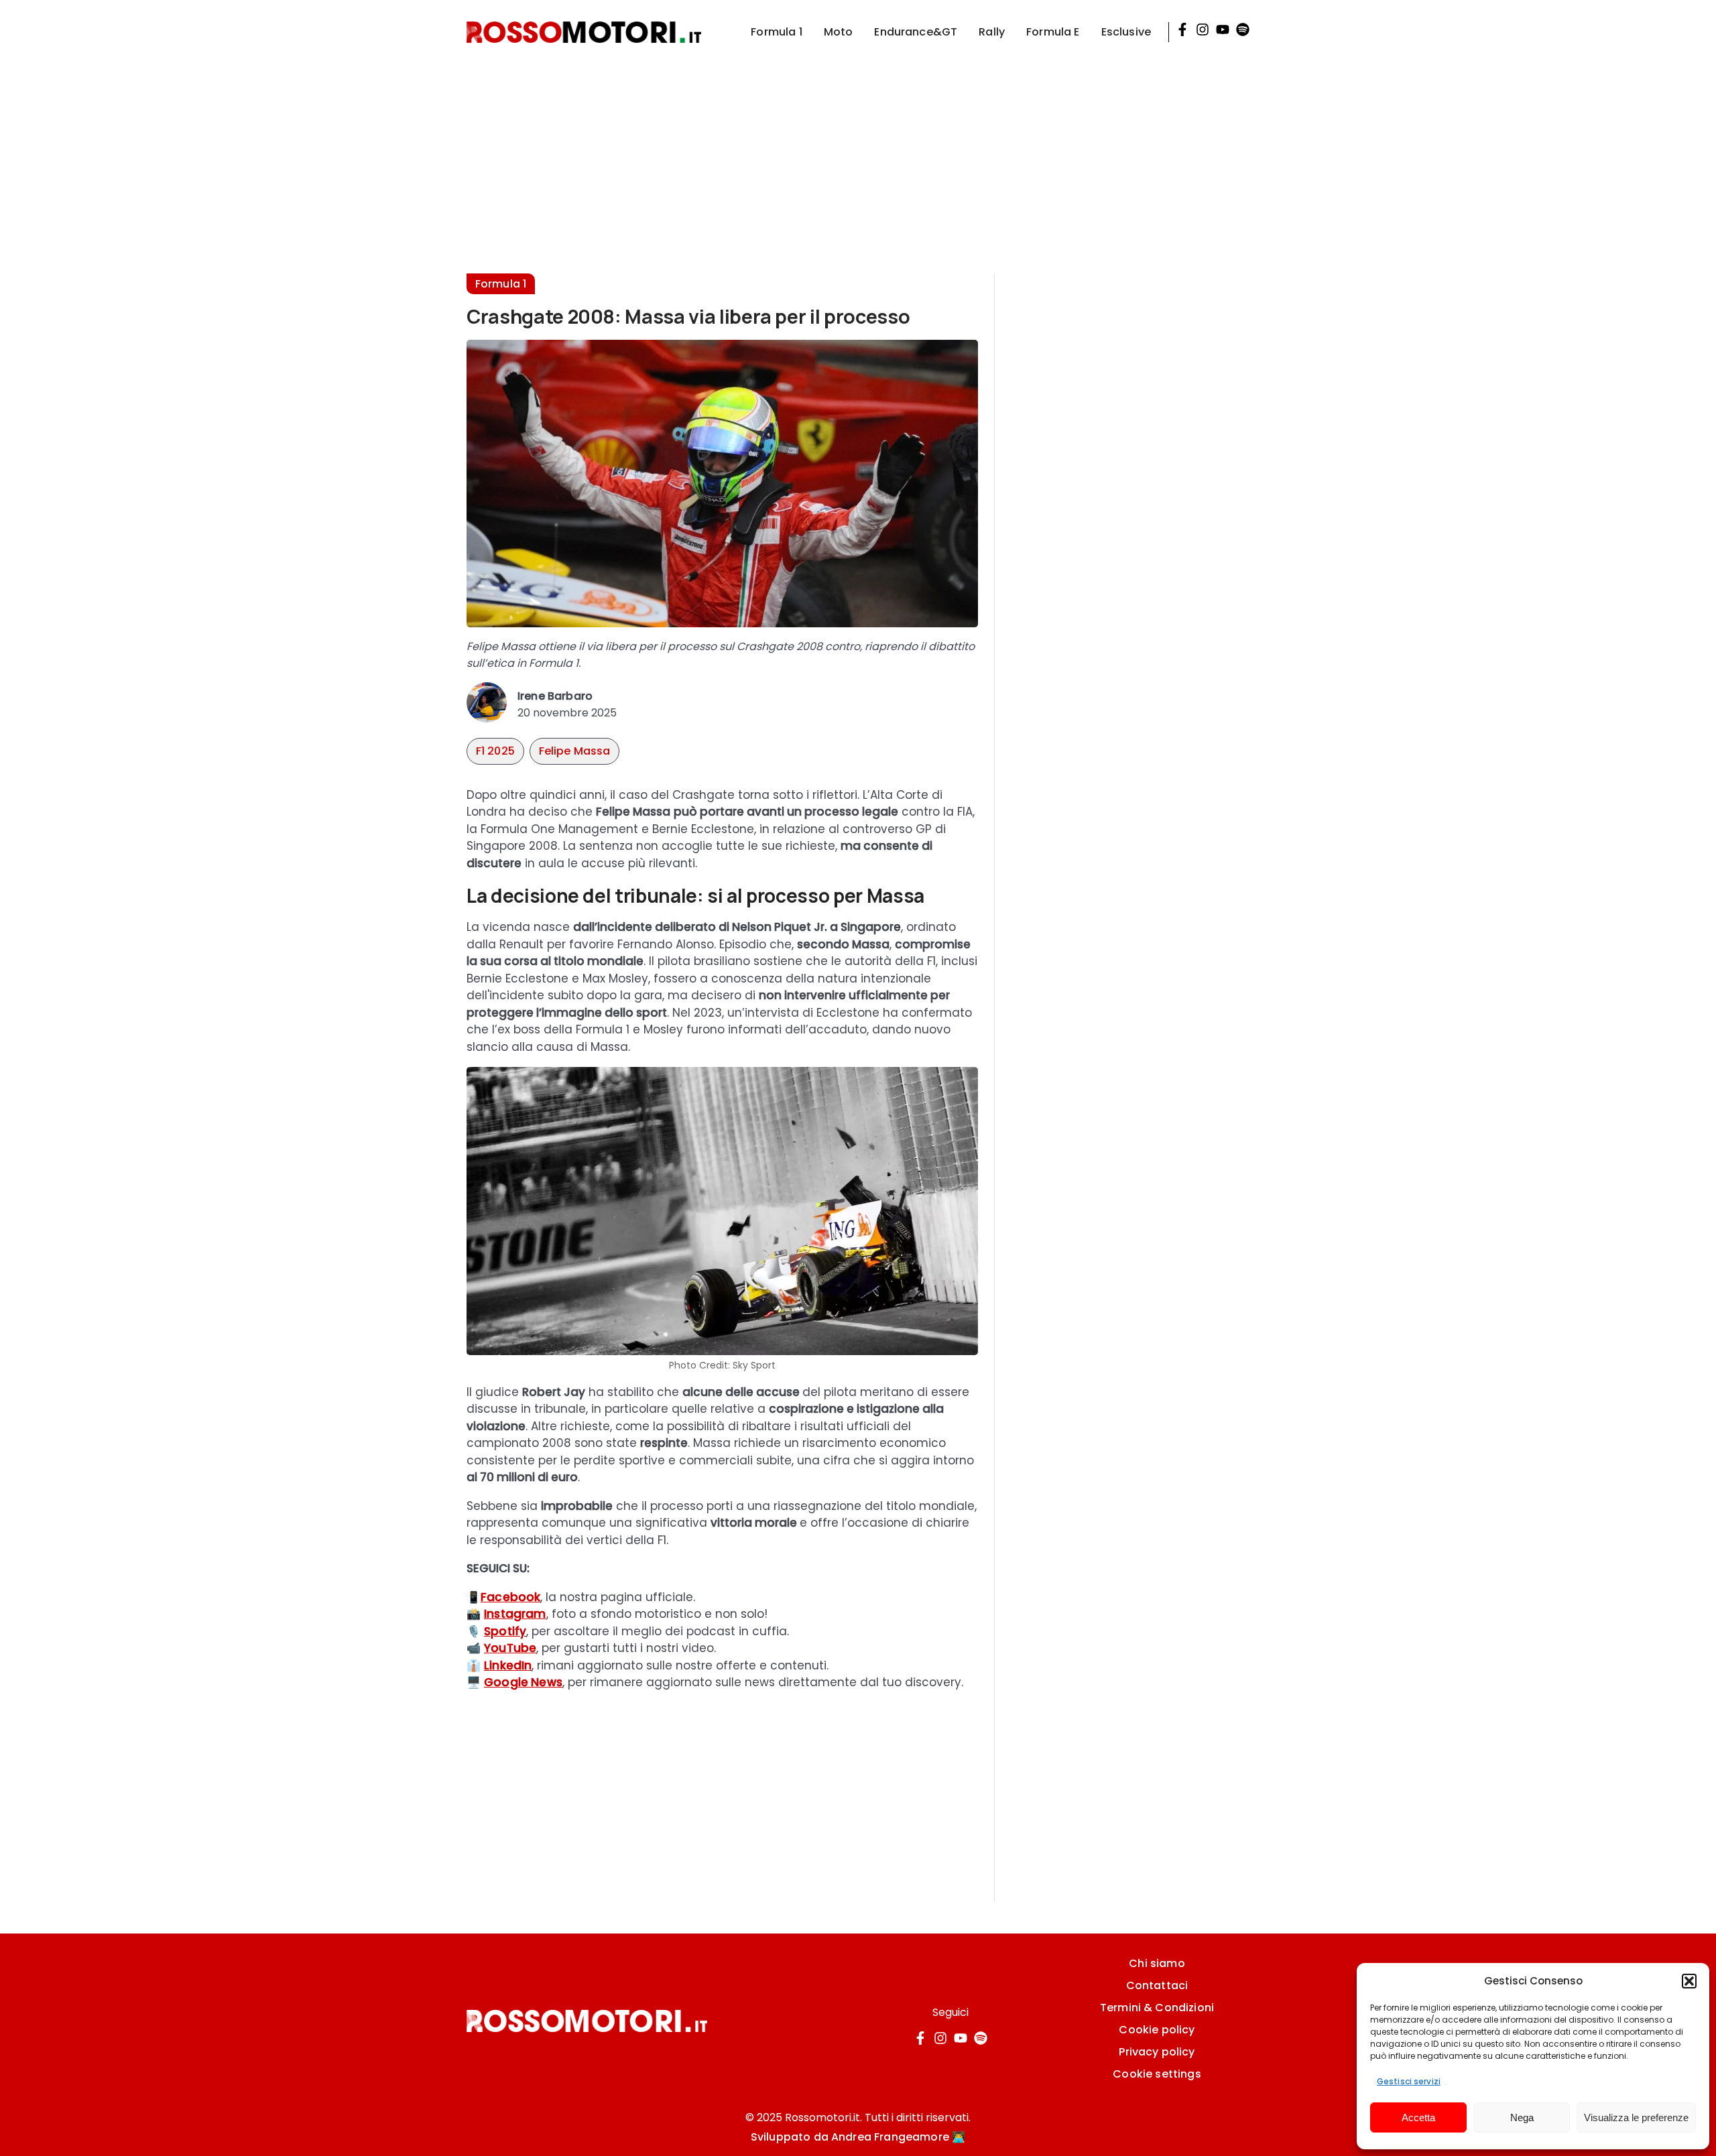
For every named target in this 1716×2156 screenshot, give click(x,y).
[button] (1689, 1981)
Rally (992, 32)
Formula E (1053, 32)
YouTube (510, 1648)
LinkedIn (508, 1665)
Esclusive (1126, 32)
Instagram (515, 1614)
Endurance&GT (916, 32)
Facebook (510, 1597)
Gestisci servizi (1409, 2081)
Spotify (505, 1631)
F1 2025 (495, 751)
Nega (1522, 2117)
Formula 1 (776, 32)
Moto (839, 32)
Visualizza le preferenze (1636, 2117)
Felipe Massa (575, 751)
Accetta (1418, 2117)
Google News (523, 1682)
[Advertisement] (858, 158)
